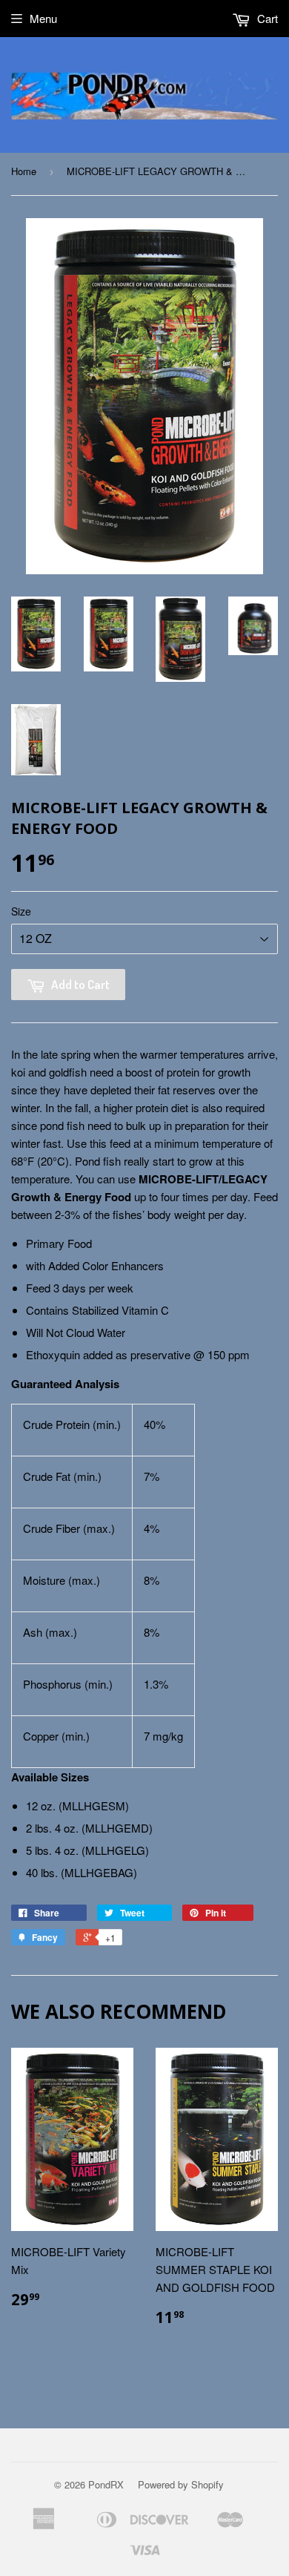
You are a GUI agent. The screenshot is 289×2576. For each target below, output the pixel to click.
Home (24, 171)
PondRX (106, 2484)
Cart (266, 18)
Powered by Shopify (181, 2484)
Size (21, 911)
